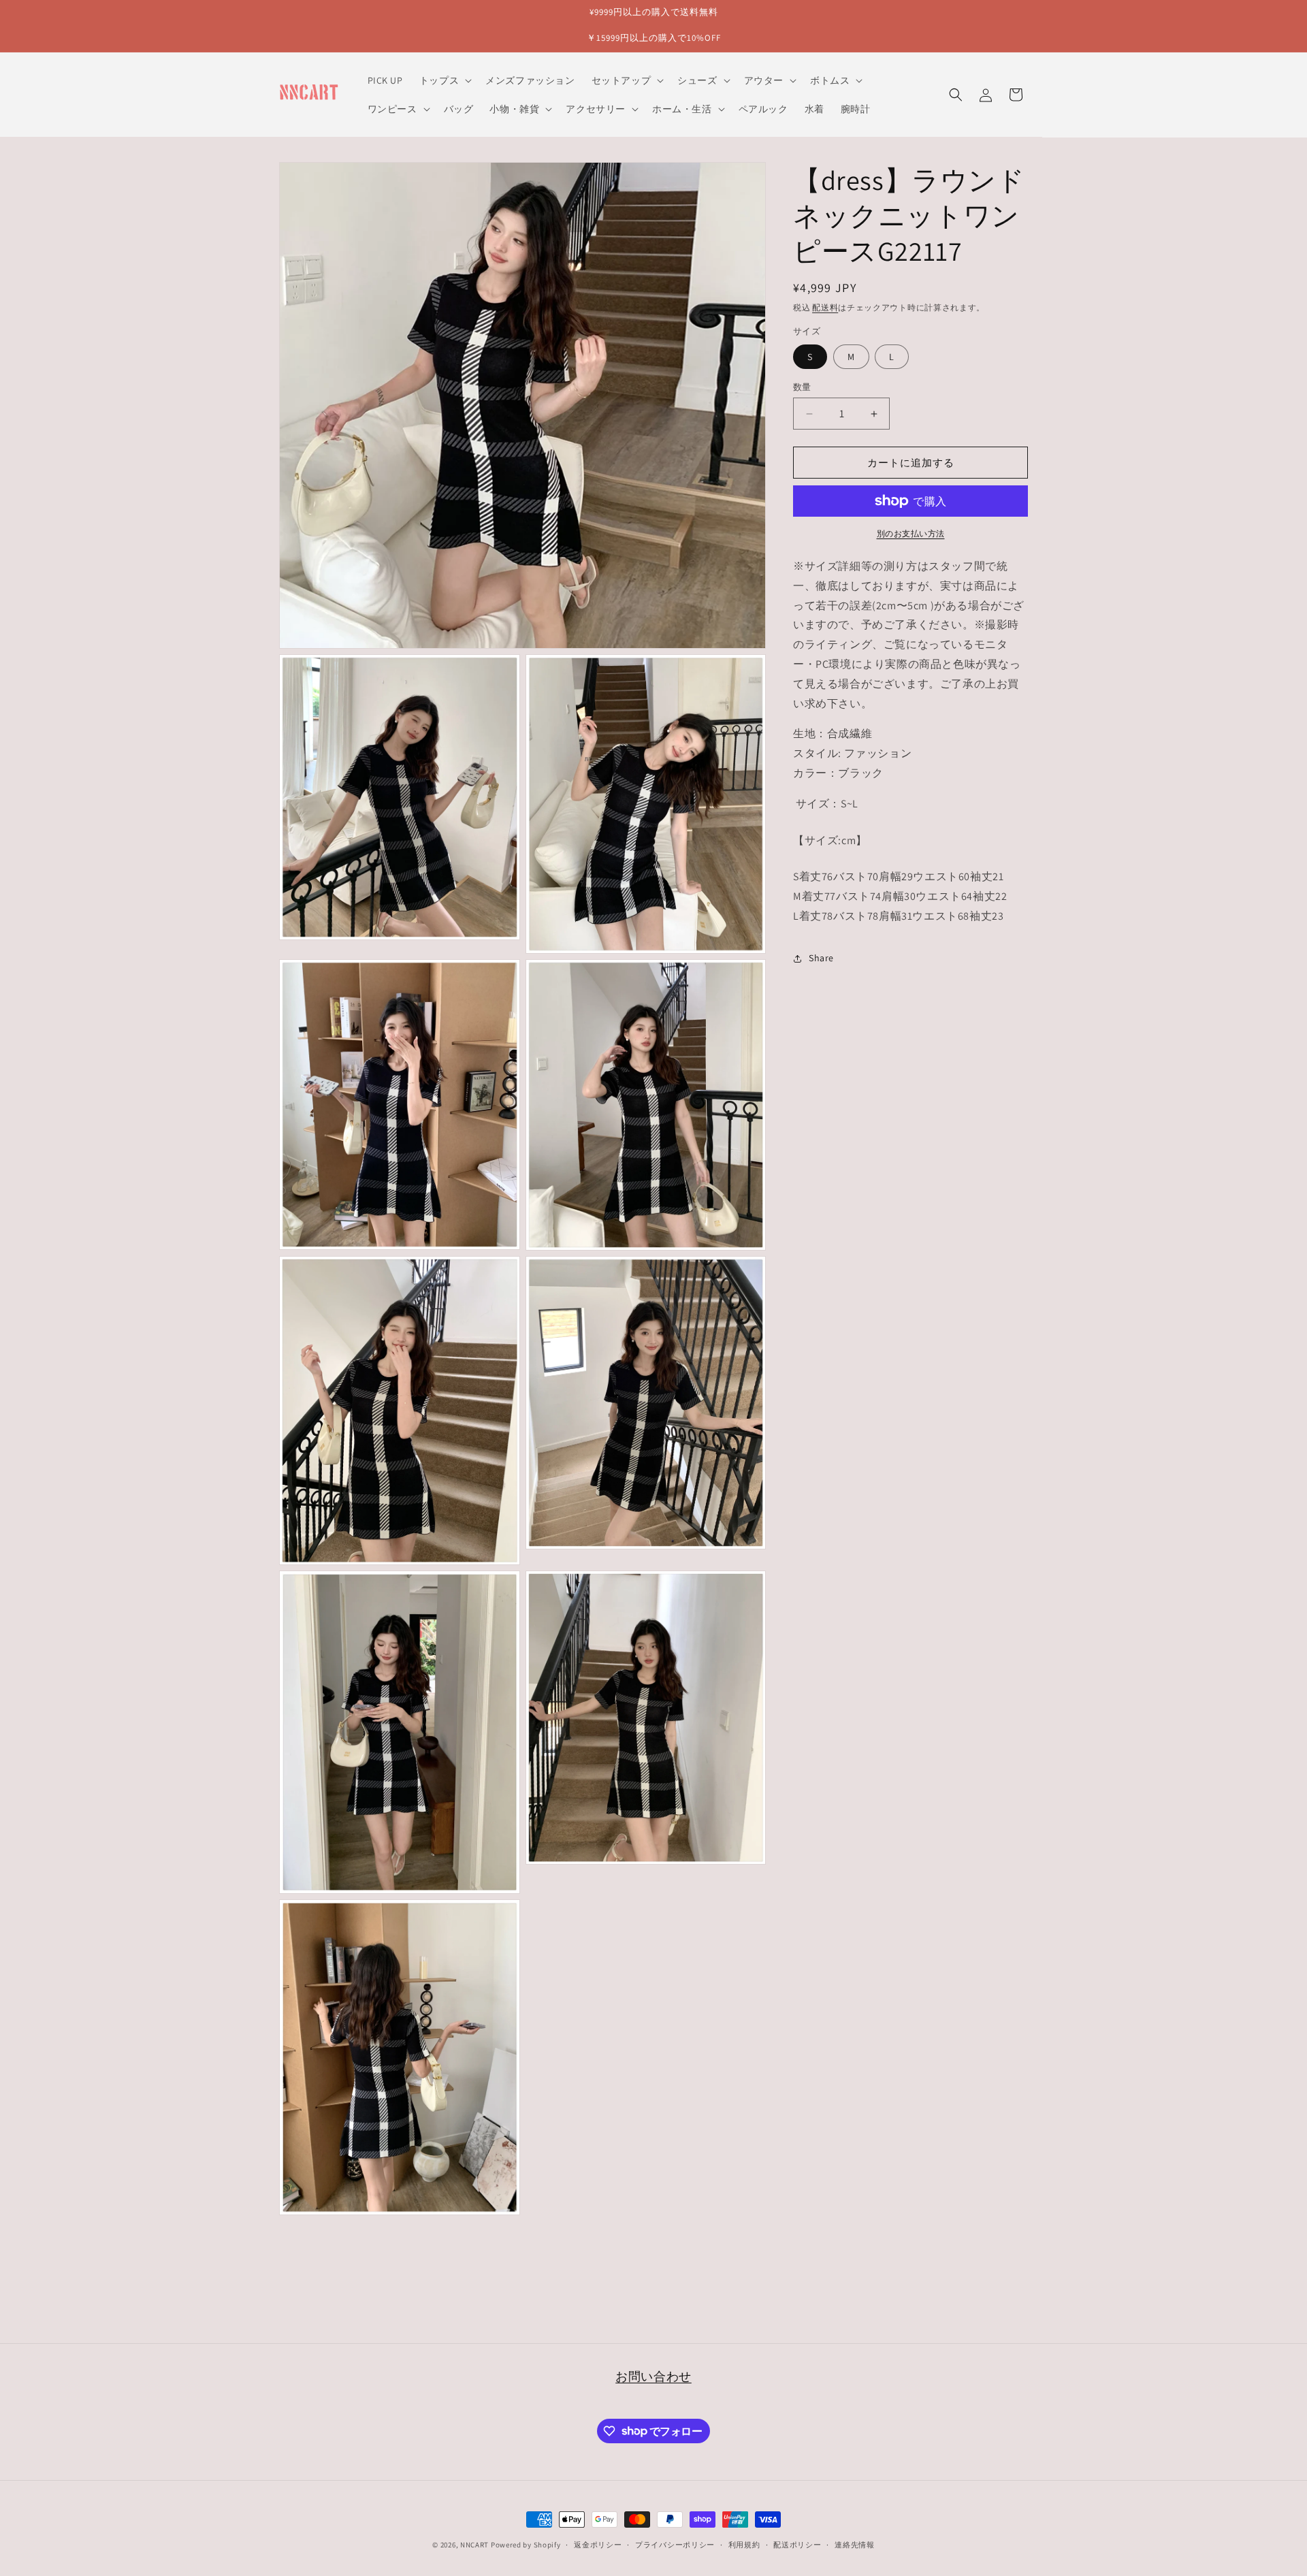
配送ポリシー (797, 2544)
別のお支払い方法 (911, 533)
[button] (444, 80)
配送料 (825, 307)
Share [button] (821, 958)
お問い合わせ (653, 2376)
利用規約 (744, 2544)
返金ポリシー (598, 2544)
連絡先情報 (855, 2544)
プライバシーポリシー (675, 2544)
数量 (802, 387)
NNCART (474, 2545)
